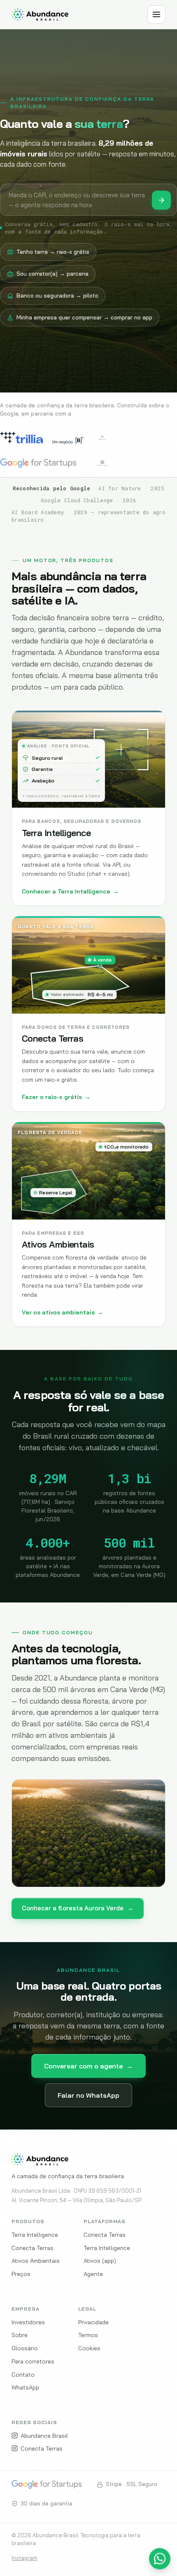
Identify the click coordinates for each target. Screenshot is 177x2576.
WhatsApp (25, 2387)
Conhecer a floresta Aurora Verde (78, 1908)
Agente (93, 2274)
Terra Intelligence (35, 2235)
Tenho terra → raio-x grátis (53, 252)
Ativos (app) (100, 2260)
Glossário (25, 2348)
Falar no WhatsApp (88, 2095)
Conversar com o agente (88, 2066)
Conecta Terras (33, 2248)
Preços (21, 2274)
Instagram (24, 2558)
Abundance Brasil (44, 2435)
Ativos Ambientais (36, 2260)
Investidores (28, 2322)
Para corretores (33, 2361)
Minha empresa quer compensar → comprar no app (84, 317)
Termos (88, 2335)
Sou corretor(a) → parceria (52, 274)
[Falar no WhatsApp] (160, 2559)
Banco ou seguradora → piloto (57, 295)
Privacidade (93, 2322)
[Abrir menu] (156, 14)
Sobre (20, 2335)
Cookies (89, 2348)
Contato (23, 2374)
